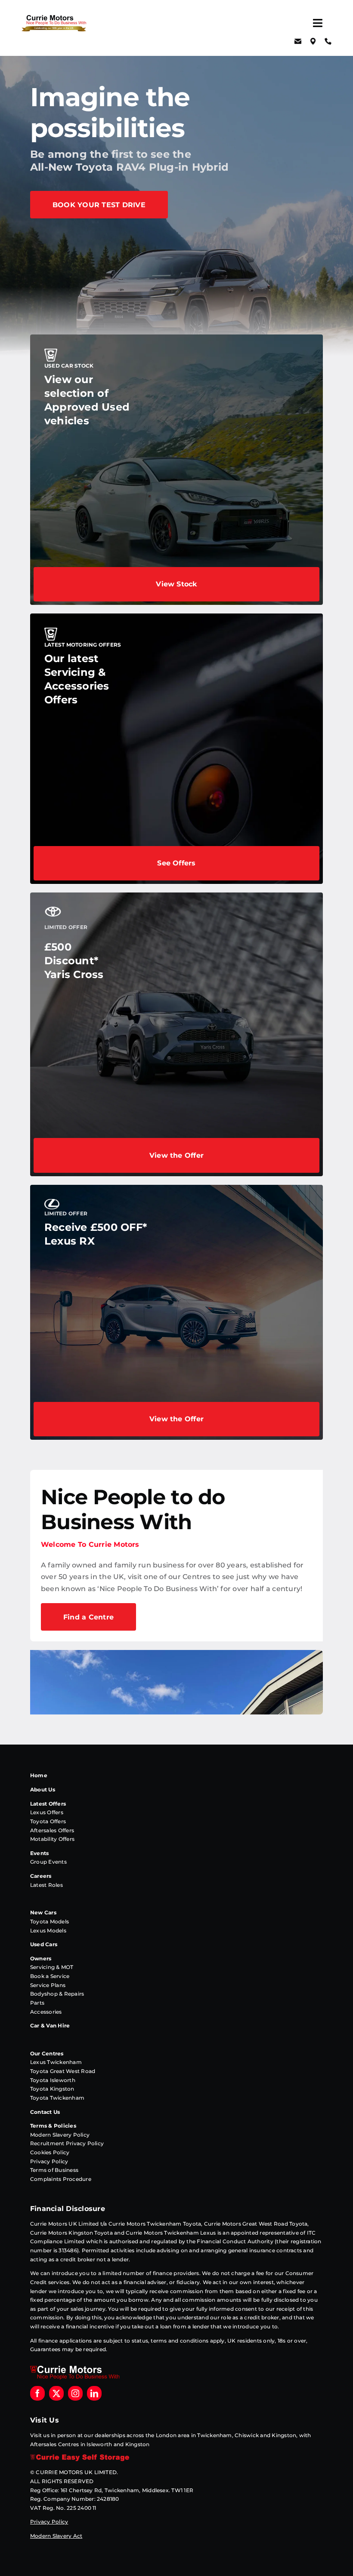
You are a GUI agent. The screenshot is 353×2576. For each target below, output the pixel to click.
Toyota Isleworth (53, 2080)
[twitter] (56, 2393)
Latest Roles (46, 1885)
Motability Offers (52, 1839)
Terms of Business (54, 2170)
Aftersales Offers (52, 1830)
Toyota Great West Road (63, 2071)
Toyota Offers (48, 1821)
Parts (37, 2003)
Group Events (48, 1862)
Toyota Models (50, 1921)
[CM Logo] (54, 18)
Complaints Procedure (61, 2179)
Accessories (46, 2012)
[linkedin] (94, 2393)
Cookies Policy (50, 2152)
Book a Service (50, 1976)
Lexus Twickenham (56, 2062)
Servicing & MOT (52, 1967)
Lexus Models (48, 1930)
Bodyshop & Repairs (57, 1994)
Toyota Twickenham (57, 2098)
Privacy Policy (49, 2161)
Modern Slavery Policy (60, 2135)
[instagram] (75, 2393)
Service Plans (48, 1985)
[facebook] (37, 2393)
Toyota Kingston (52, 2089)
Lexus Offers (47, 1812)
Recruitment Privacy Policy (67, 2143)
